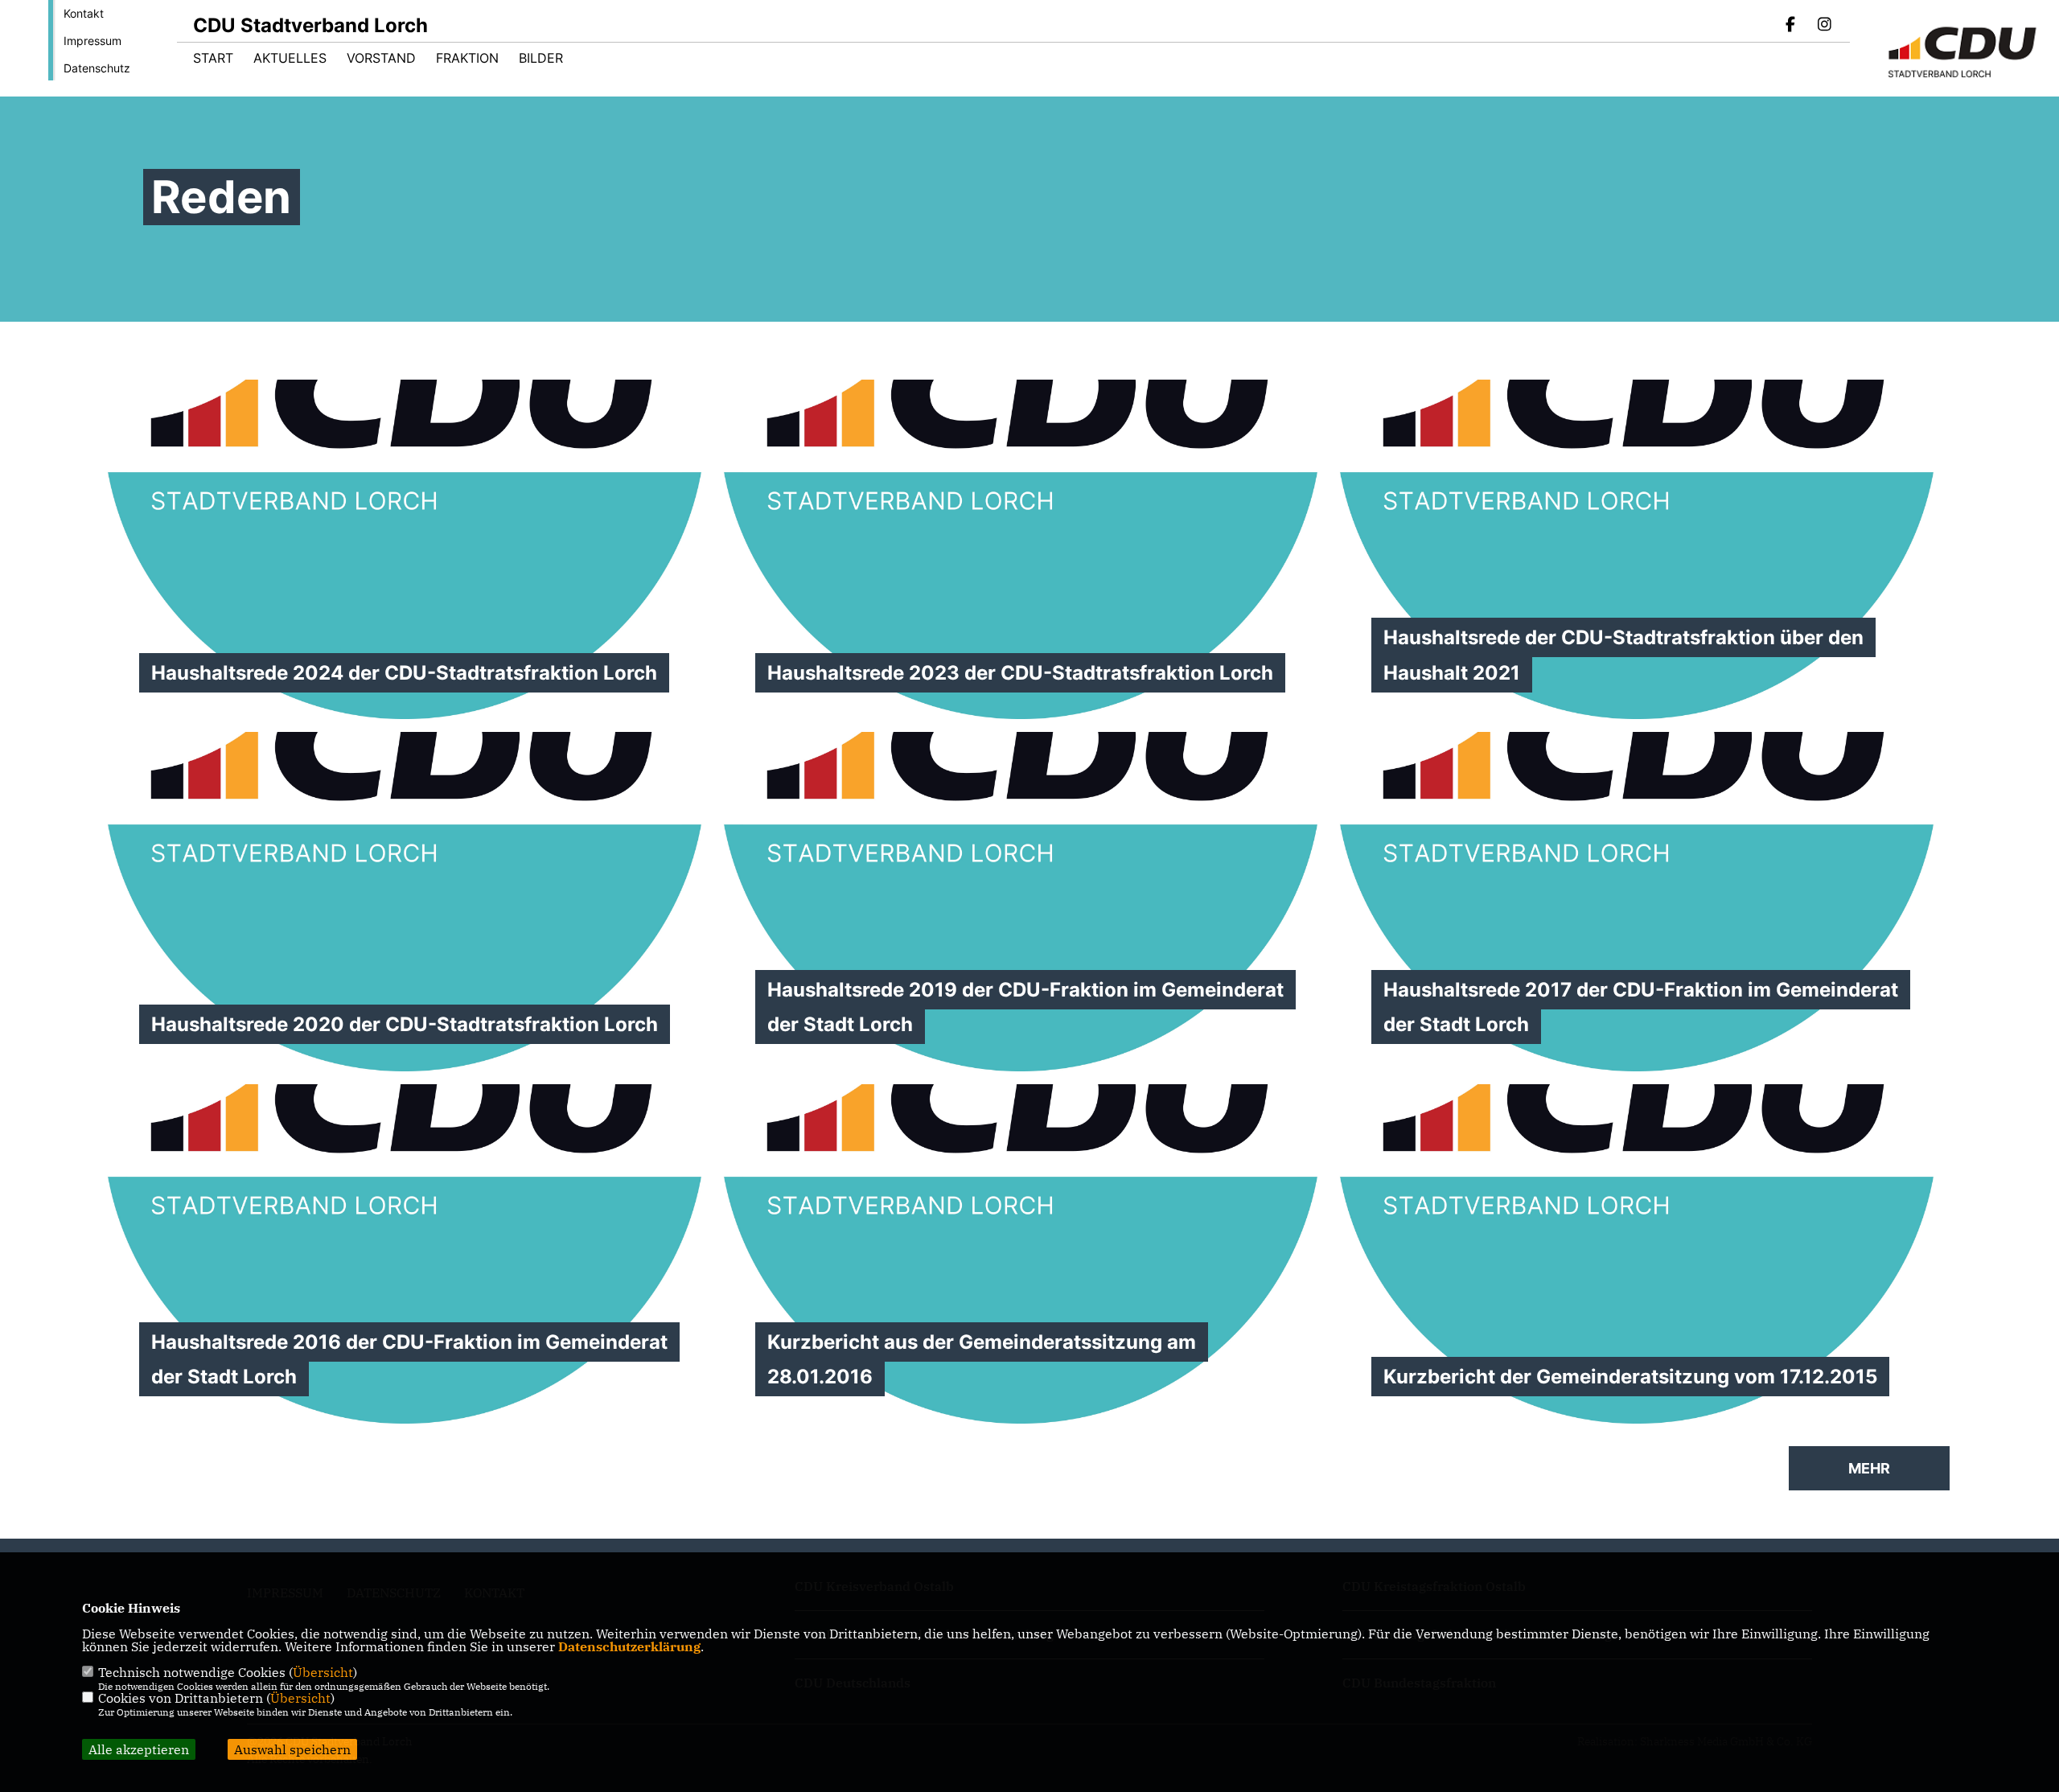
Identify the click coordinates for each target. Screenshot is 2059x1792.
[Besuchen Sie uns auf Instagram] (1824, 26)
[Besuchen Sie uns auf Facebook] (1791, 26)
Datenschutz (97, 68)
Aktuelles (290, 58)
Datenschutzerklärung (629, 1646)
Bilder (541, 58)
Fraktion (467, 58)
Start (213, 58)
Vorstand (381, 58)
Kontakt (84, 13)
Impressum (92, 41)
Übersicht (323, 1672)
